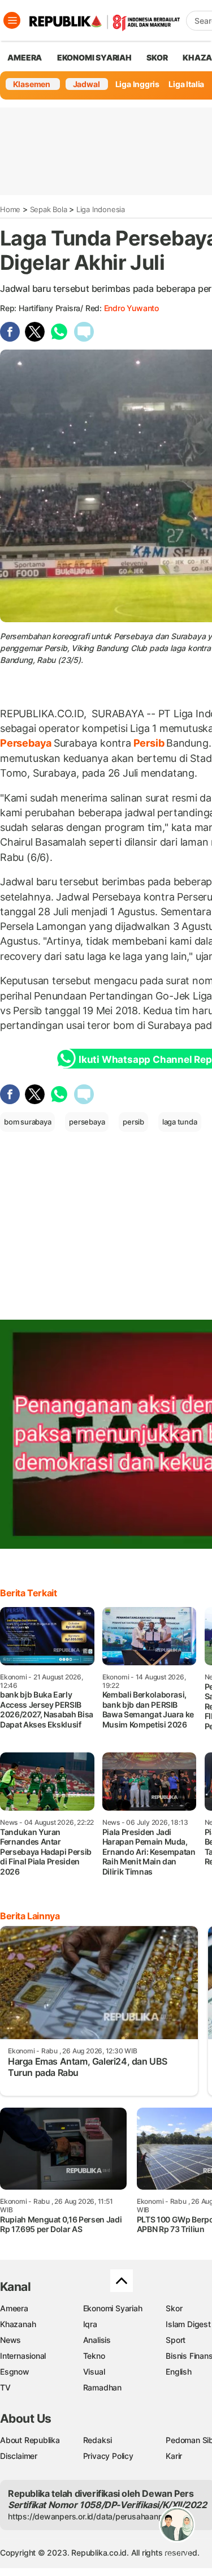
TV (5, 2387)
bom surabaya (27, 1122)
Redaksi (98, 2440)
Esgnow (15, 2372)
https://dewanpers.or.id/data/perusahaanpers (91, 2516)
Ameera (14, 2308)
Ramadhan (102, 2387)
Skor (174, 2308)
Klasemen (32, 84)
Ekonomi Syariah (94, 57)
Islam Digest (188, 2324)
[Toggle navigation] (12, 20)
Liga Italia (186, 84)
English (179, 2372)
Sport (176, 2340)
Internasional (23, 2356)
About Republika (30, 2440)
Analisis (97, 2340)
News (10, 2340)
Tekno (94, 2356)
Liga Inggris (137, 84)
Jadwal (86, 84)
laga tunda (180, 1122)
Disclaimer (19, 2456)
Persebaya (27, 743)
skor (157, 57)
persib (133, 1122)
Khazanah (18, 2324)
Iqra (90, 2324)
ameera (25, 57)
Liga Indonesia (101, 209)
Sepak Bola (49, 209)
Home (10, 209)
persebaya (87, 1122)
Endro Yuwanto (131, 308)
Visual (94, 2372)
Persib (149, 743)
